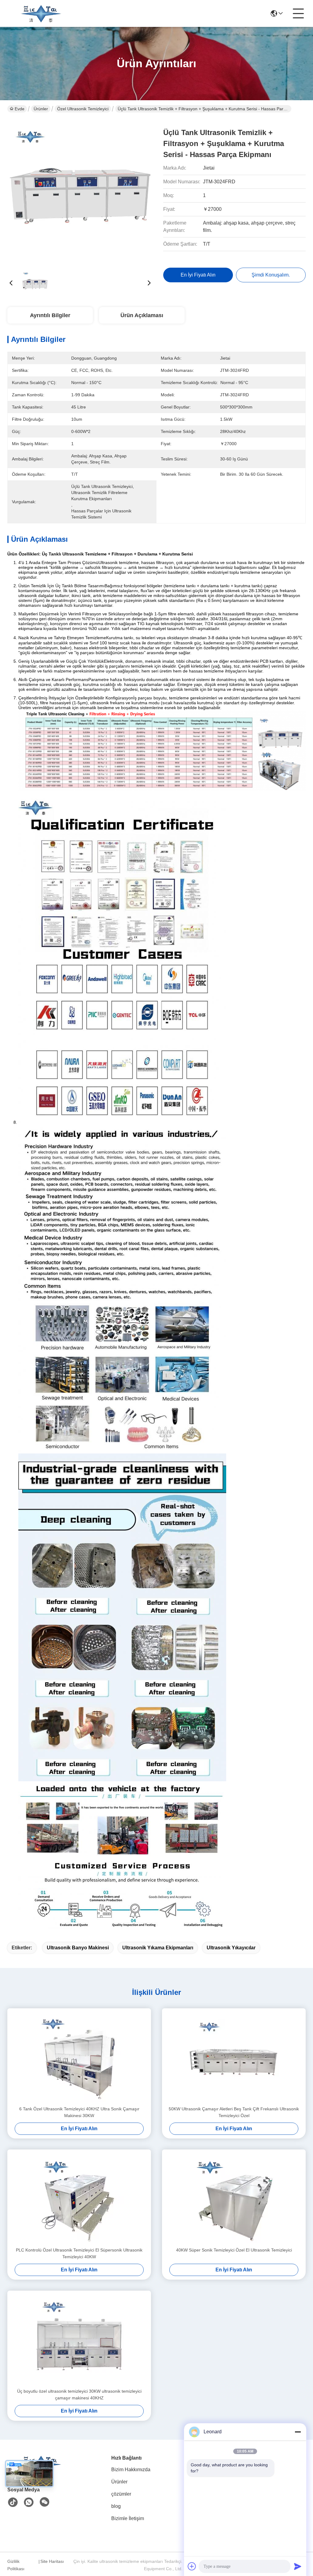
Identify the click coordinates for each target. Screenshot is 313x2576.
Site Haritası (52, 2561)
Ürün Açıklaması (142, 315)
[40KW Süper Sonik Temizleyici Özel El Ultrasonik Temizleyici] (234, 2198)
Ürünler (41, 109)
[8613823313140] (29, 2502)
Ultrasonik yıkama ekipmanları (158, 1948)
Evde (20, 109)
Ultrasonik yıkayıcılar (231, 1948)
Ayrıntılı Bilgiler (50, 315)
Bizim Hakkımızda (131, 2470)
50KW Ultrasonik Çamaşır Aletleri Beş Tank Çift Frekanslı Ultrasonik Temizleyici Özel (234, 2112)
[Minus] (298, 2432)
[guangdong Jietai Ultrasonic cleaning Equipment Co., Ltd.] (41, 13)
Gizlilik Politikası (16, 2565)
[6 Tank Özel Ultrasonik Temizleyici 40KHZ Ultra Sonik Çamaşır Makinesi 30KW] (79, 2057)
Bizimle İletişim (128, 2518)
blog (116, 2506)
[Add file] (192, 2566)
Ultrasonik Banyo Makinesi (78, 1948)
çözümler (121, 2494)
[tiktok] (13, 2502)
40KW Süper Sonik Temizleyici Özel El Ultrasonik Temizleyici (234, 2250)
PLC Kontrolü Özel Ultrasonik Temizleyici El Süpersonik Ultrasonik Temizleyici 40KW (79, 2253)
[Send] (298, 2566)
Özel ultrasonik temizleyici (83, 109)
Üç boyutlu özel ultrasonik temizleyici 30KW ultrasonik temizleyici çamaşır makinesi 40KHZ (79, 2395)
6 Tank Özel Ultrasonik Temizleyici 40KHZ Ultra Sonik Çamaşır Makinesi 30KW (79, 2112)
